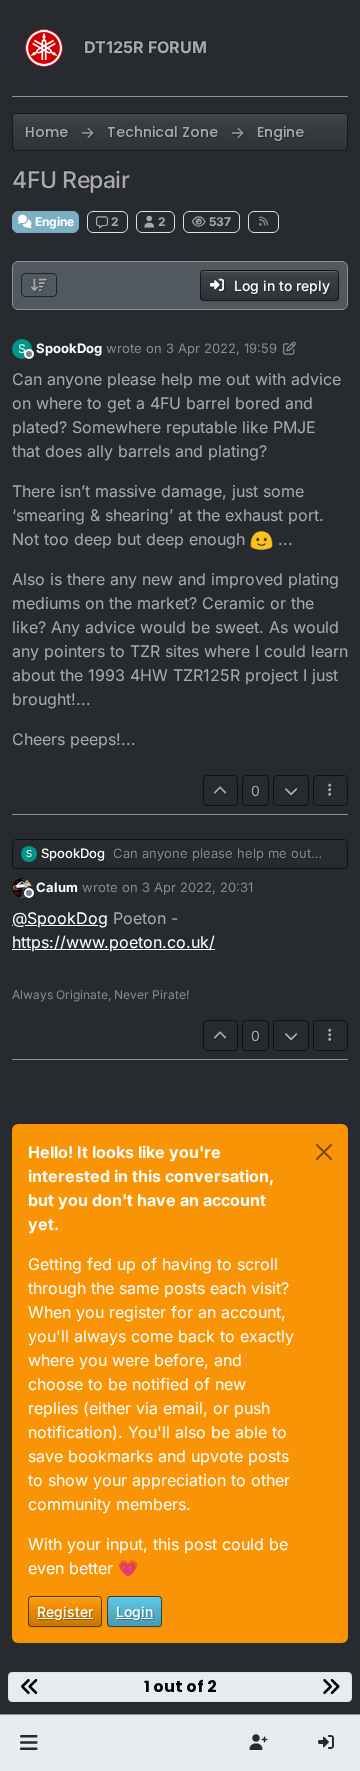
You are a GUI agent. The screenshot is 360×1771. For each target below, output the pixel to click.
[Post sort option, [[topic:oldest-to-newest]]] (39, 285)
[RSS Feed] (263, 222)
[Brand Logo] (44, 48)
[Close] (324, 1152)
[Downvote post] (291, 790)
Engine (53, 221)
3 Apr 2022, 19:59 (221, 348)
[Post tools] (331, 790)
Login (134, 1611)
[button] (28, 1743)
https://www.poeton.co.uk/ (113, 942)
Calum (57, 887)
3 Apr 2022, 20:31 (197, 887)
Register (65, 1611)
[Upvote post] (221, 790)
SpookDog (69, 348)
